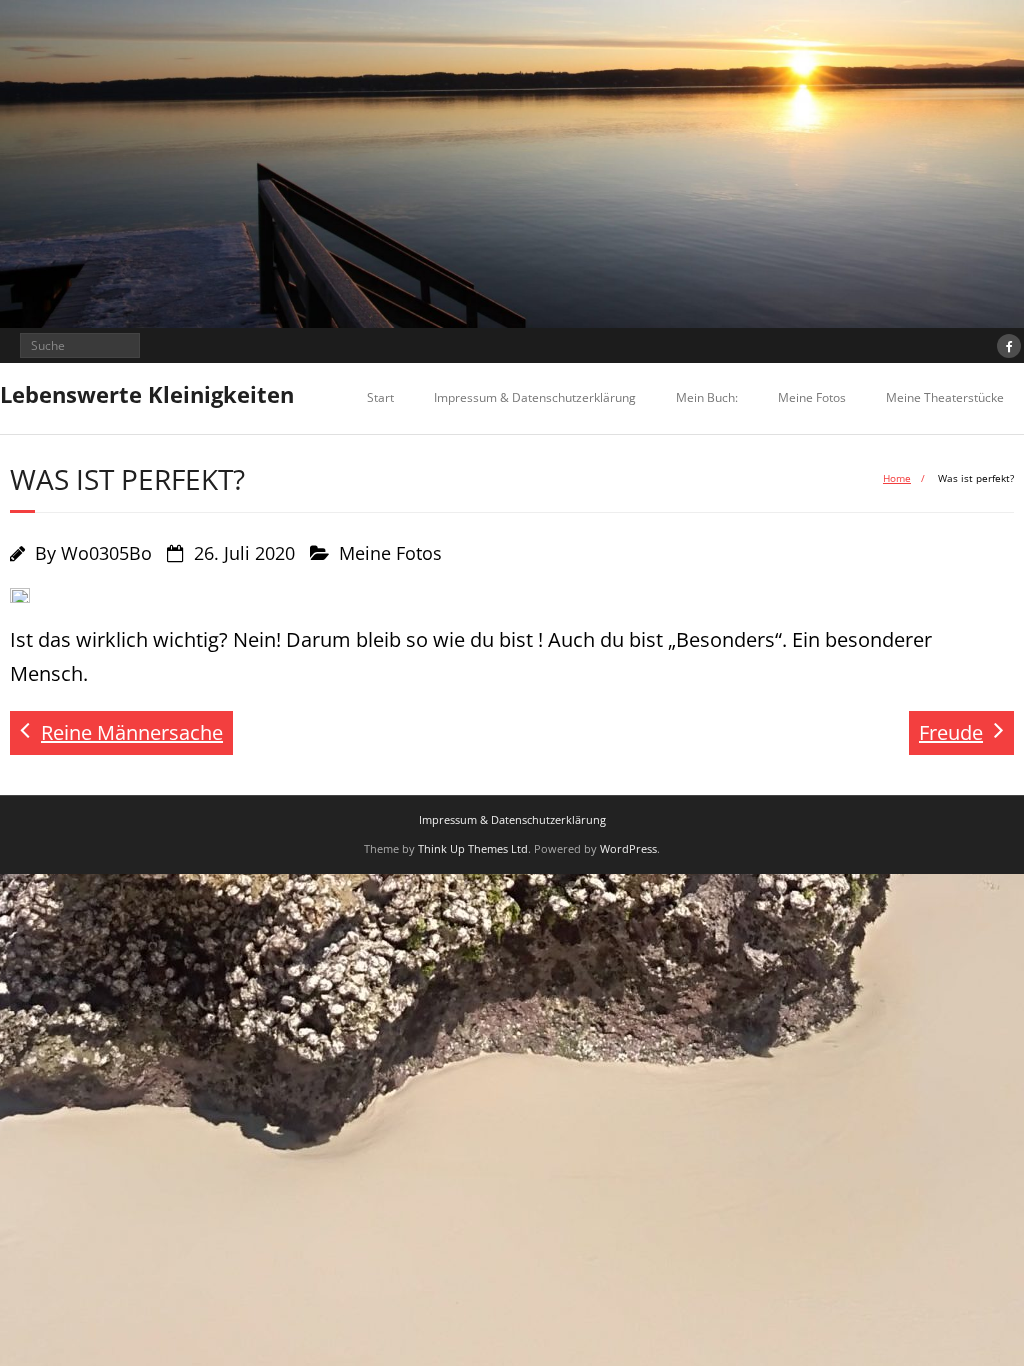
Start (380, 397)
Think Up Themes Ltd (473, 848)
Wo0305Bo (106, 553)
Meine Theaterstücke (945, 397)
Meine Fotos (812, 397)
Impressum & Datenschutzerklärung (535, 397)
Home (897, 478)
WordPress (628, 848)
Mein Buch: (707, 397)
